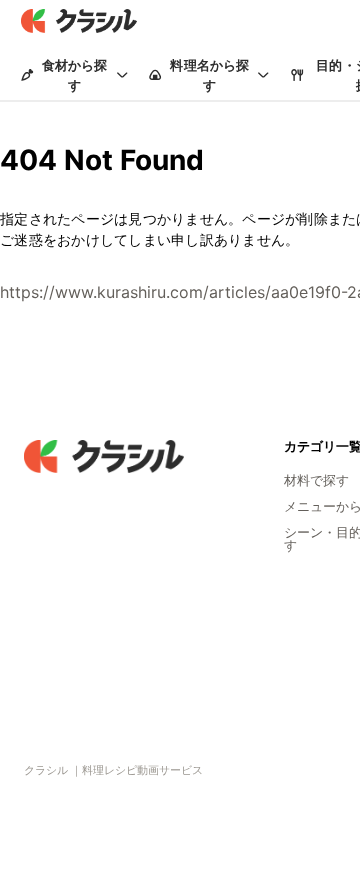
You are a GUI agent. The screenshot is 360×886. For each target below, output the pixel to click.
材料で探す (316, 480)
